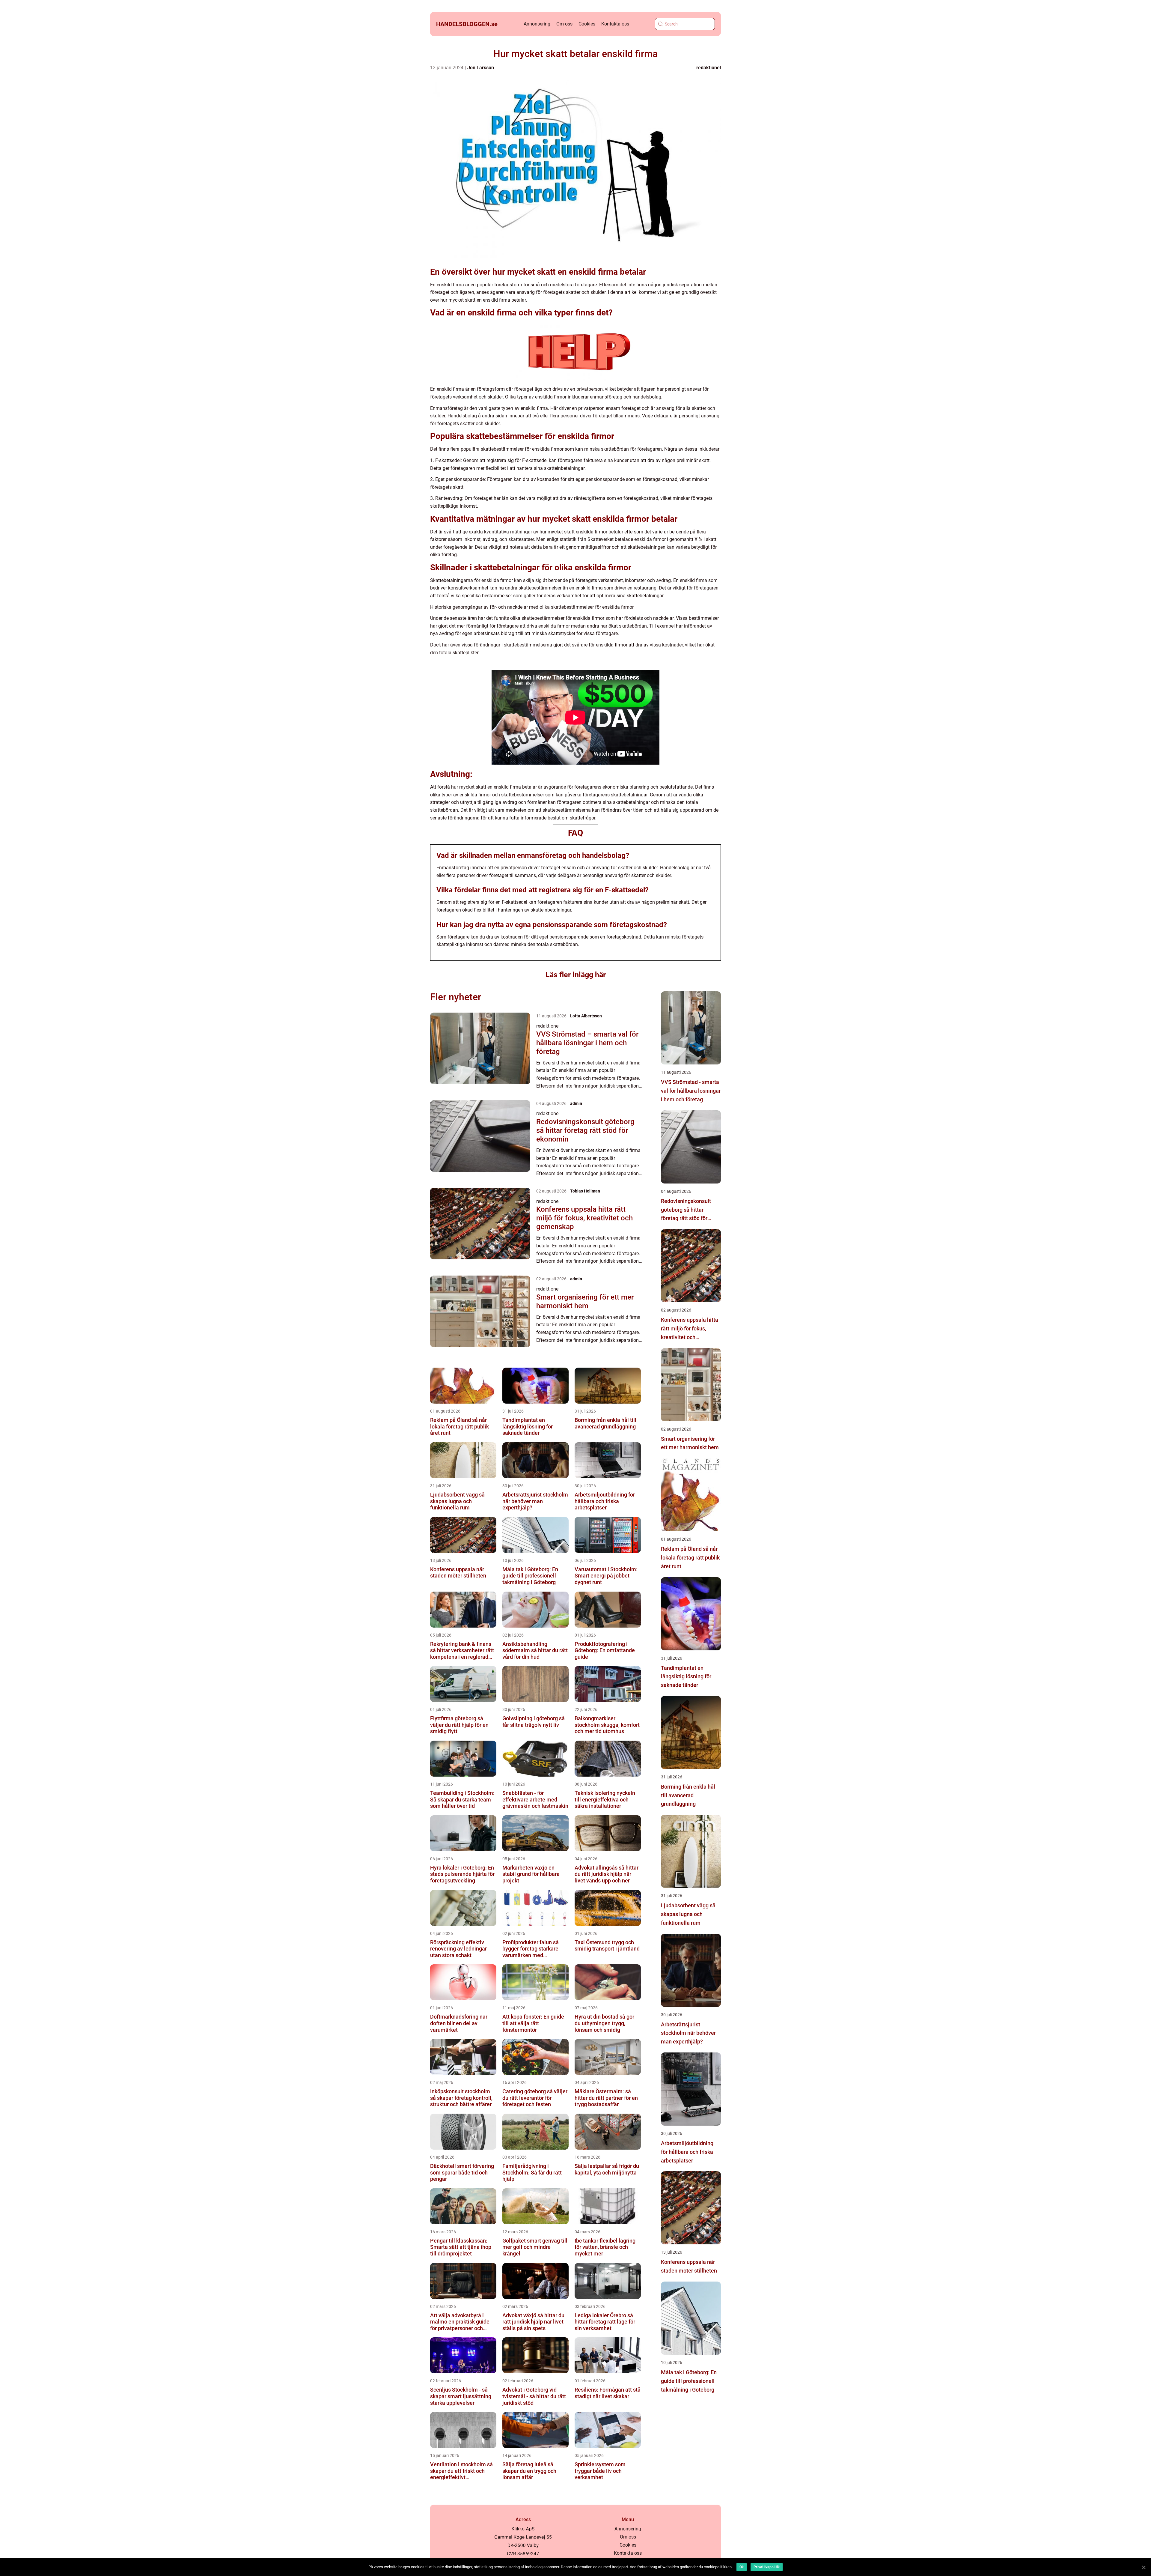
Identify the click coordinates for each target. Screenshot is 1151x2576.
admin (576, 1103)
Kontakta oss (615, 24)
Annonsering (537, 24)
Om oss (564, 24)
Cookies (587, 24)
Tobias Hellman (585, 1191)
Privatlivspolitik (767, 2567)
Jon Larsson (481, 68)
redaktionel (709, 68)
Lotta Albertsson (586, 1016)
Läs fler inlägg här (576, 975)
